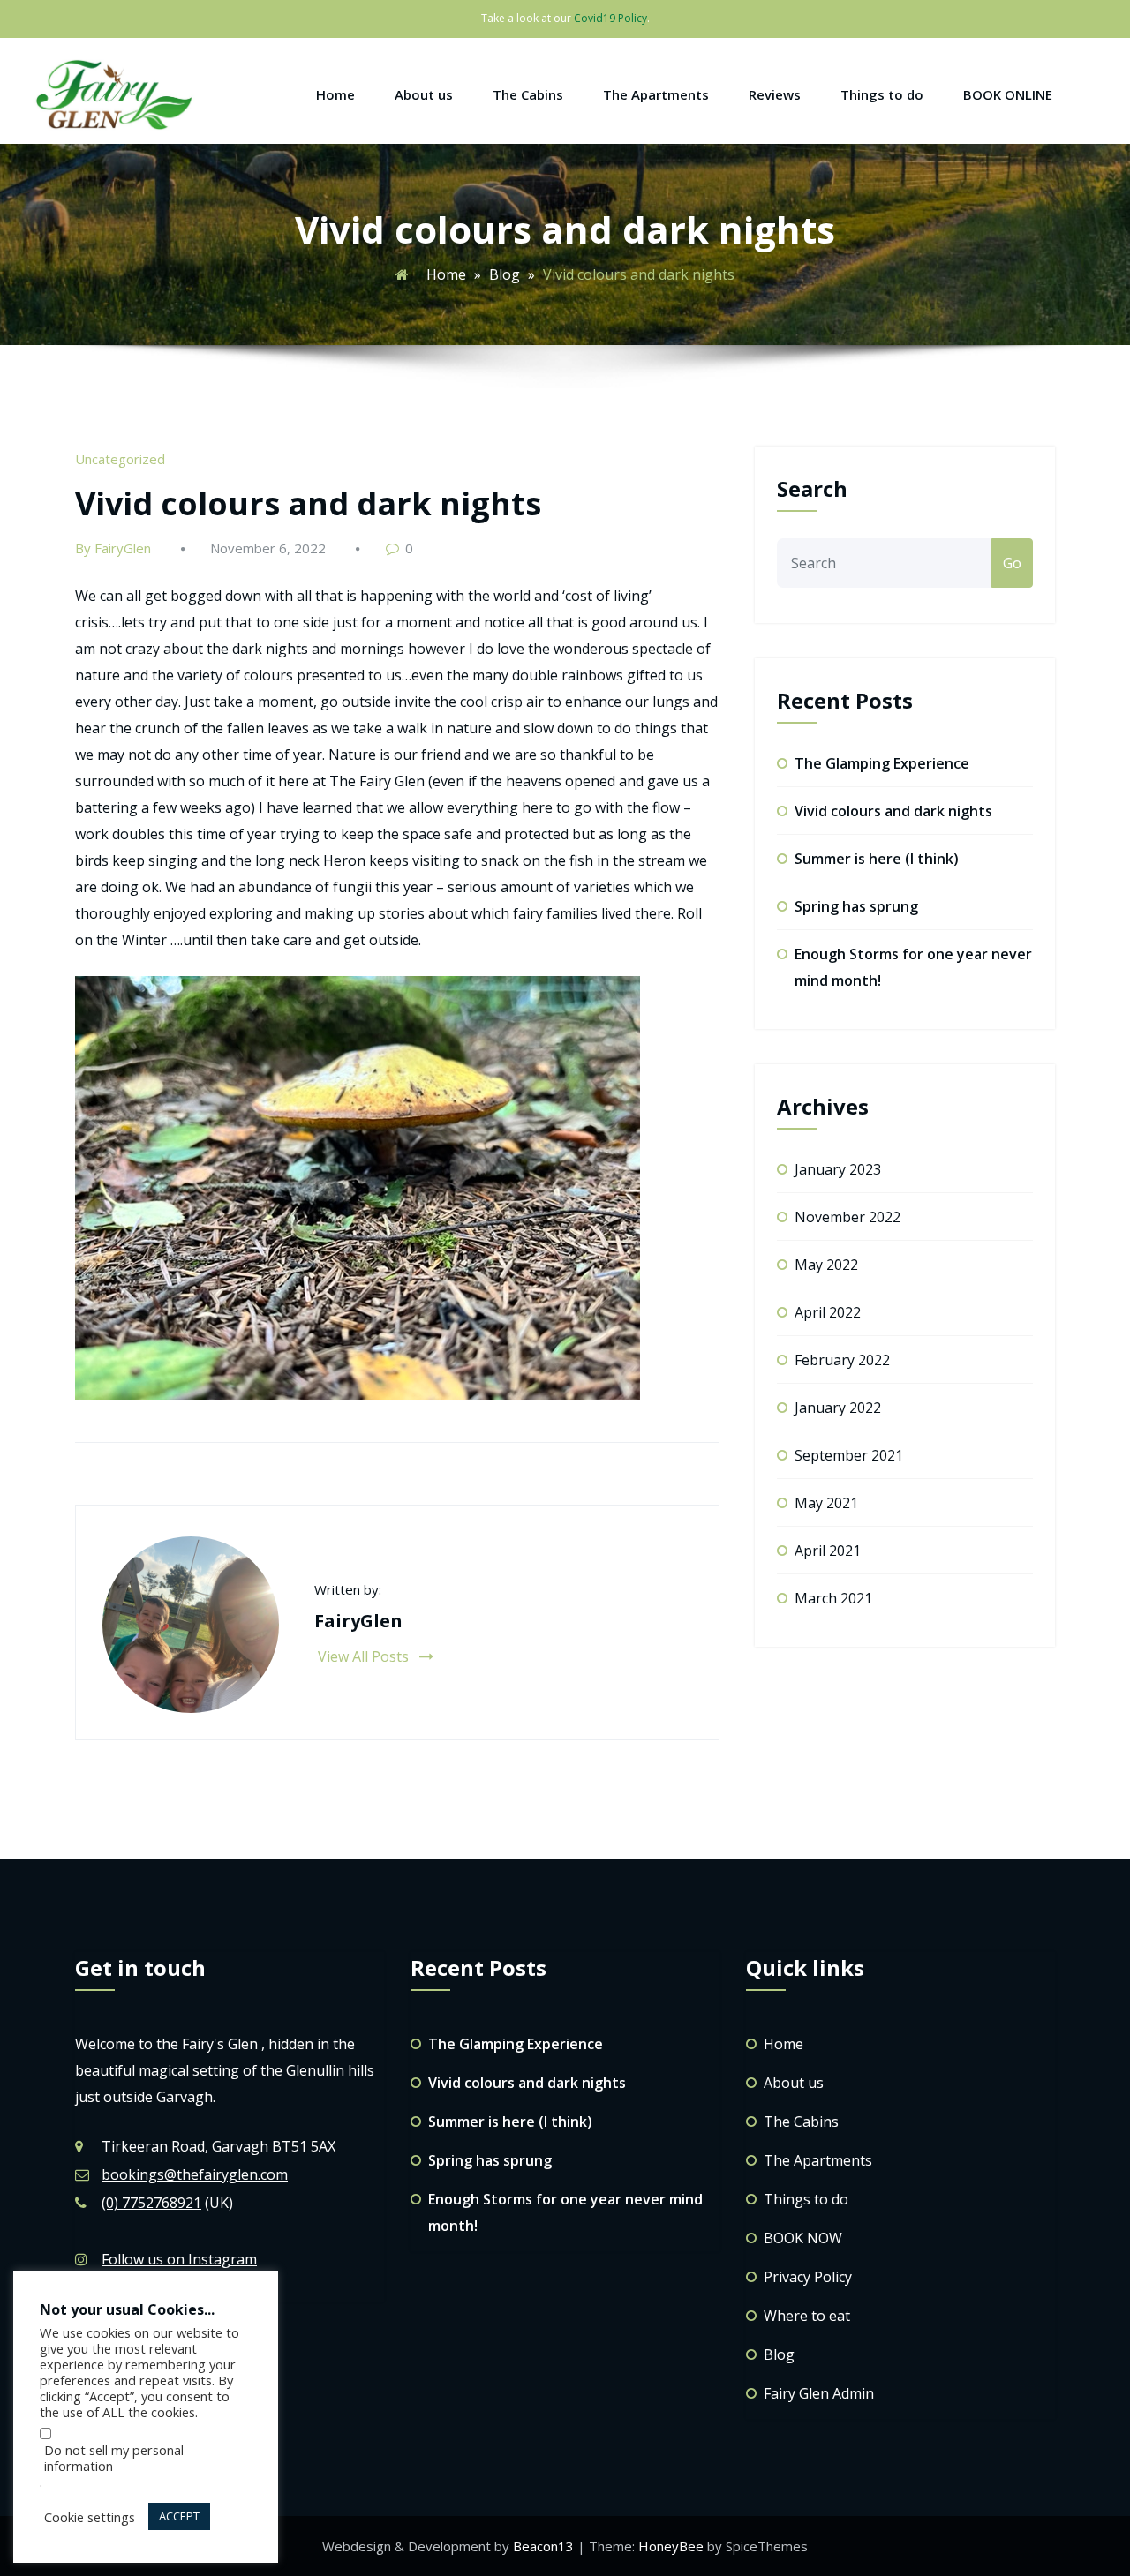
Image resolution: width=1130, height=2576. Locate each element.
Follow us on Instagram (179, 2259)
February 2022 (842, 1360)
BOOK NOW (803, 2238)
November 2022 (847, 1217)
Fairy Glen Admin (819, 2393)
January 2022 (838, 1408)
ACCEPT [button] (179, 2516)
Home (335, 94)
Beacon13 (545, 2546)
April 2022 (828, 1312)
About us (424, 94)
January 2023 (838, 1169)
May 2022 (826, 1265)
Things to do (882, 94)
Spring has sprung (856, 906)
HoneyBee (671, 2546)
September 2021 (849, 1455)
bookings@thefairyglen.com (195, 2174)
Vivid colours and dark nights (308, 503)
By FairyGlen (113, 548)
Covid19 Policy (610, 18)
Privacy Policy (808, 2277)
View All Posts (365, 1656)
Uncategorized (120, 459)
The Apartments (656, 94)
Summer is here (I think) (877, 859)
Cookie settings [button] (90, 2517)
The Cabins (528, 94)
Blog (505, 274)
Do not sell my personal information (114, 2458)
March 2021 (833, 1598)
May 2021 (826, 1503)
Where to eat (807, 2316)
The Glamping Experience (882, 763)
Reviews (775, 94)
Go (1012, 563)
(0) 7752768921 (151, 2203)
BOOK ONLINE (1008, 94)
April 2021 (828, 1551)
